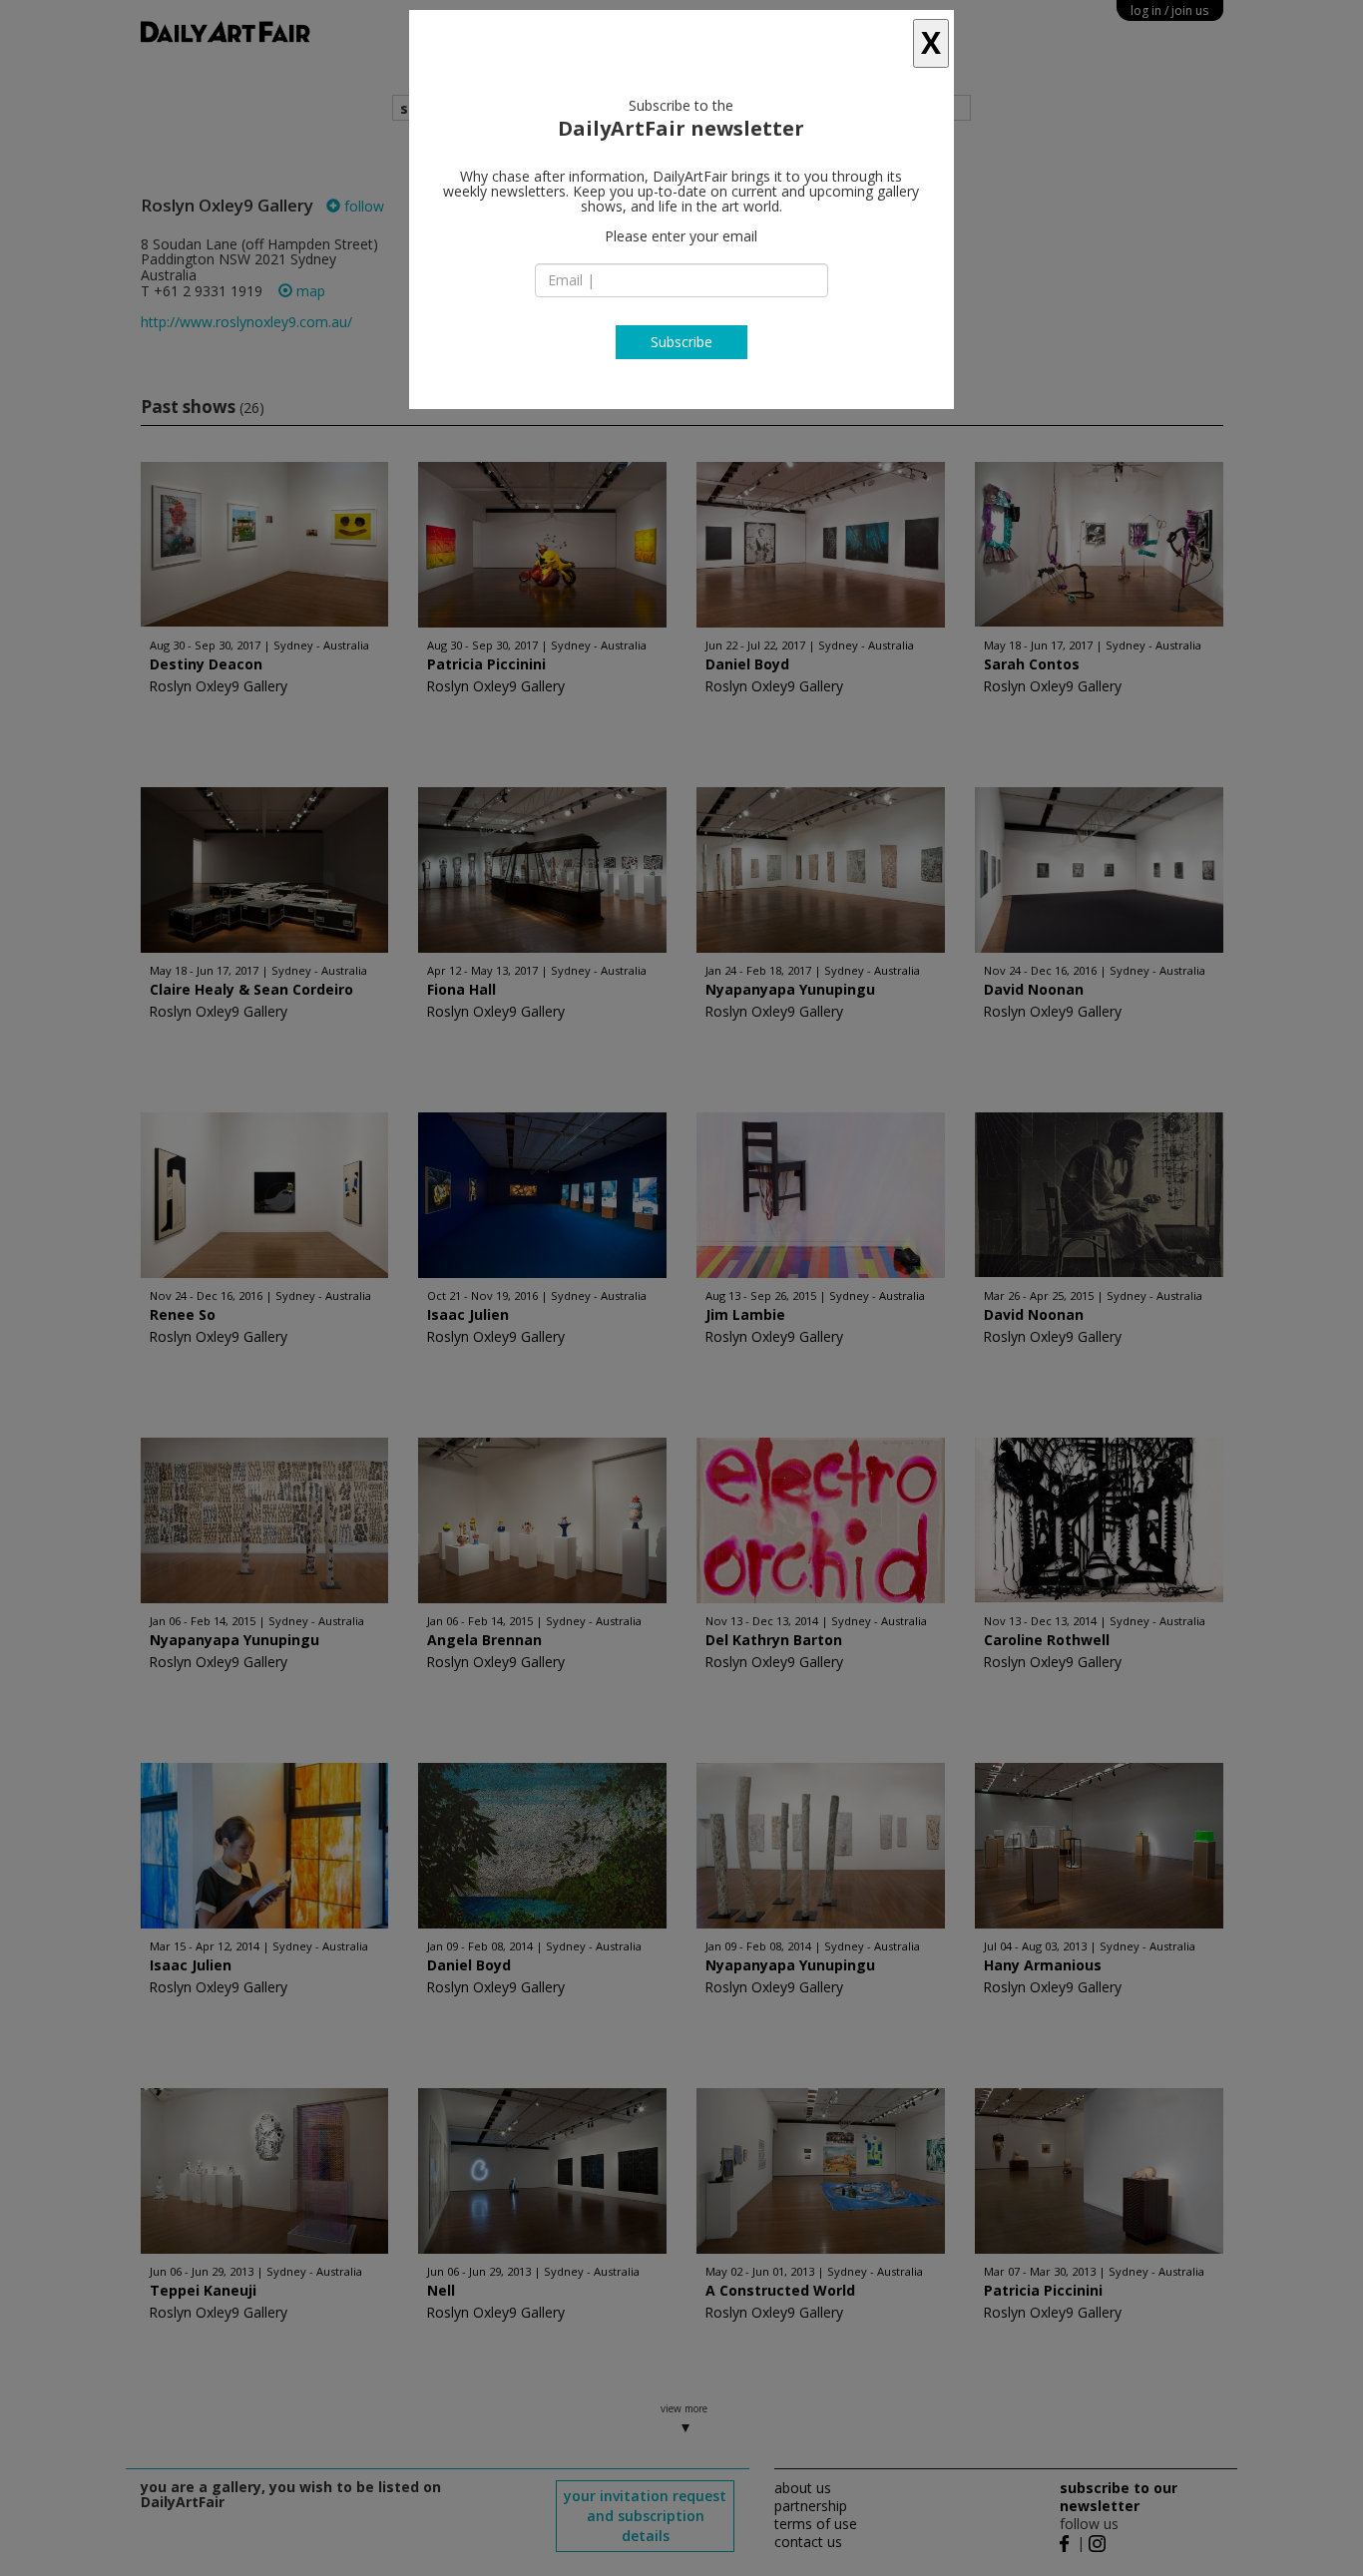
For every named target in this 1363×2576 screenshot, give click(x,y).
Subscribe (681, 342)
